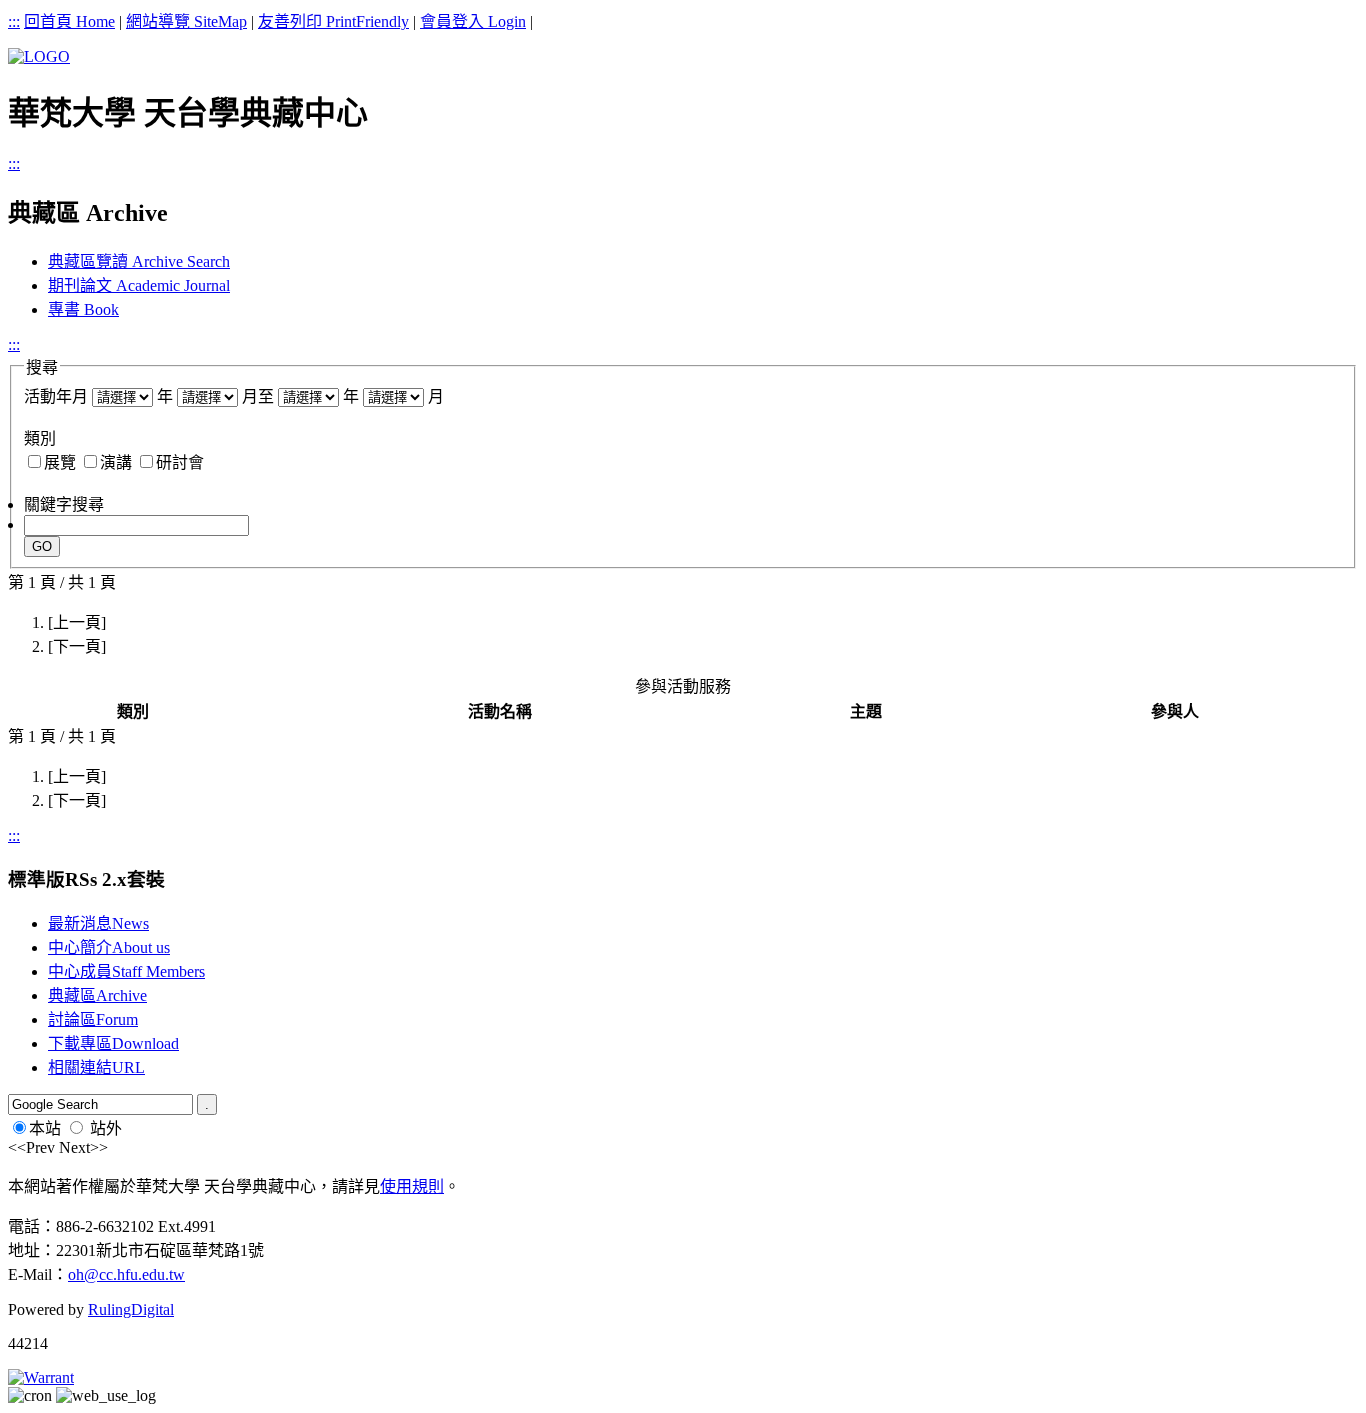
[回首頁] (39, 56)
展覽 (60, 462)
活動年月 (56, 396)
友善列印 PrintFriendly (333, 21)
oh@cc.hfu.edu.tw (126, 1274)
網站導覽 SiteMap (186, 21)
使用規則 (412, 1186)
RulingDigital (131, 1309)
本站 (45, 1128)
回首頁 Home (69, 21)
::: (14, 21)
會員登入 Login (473, 21)
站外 (106, 1128)
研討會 (180, 462)
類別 (40, 438)
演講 (116, 462)
